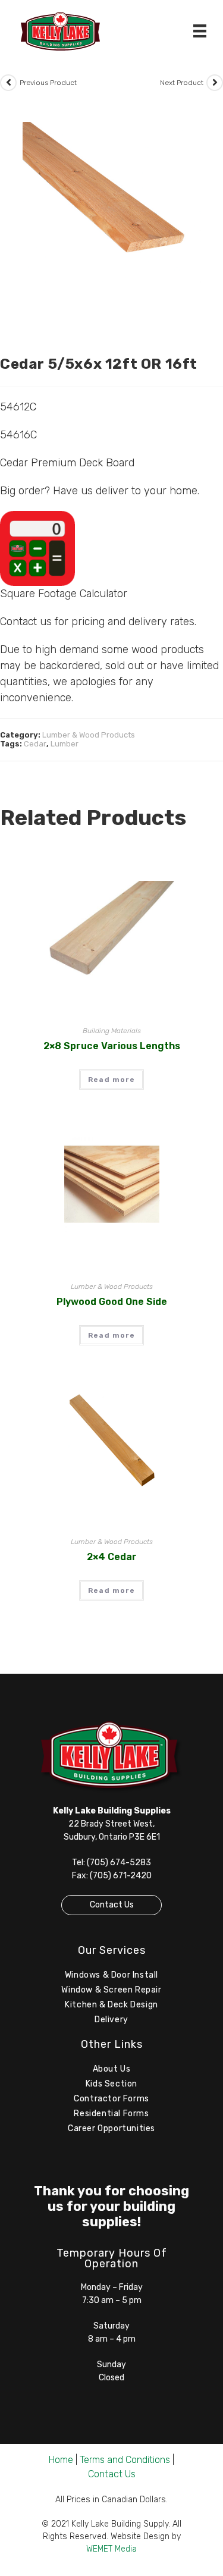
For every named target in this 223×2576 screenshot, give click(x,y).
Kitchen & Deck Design (111, 2005)
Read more (111, 1080)
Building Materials (112, 1031)
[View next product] (215, 83)
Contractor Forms (111, 2099)
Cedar (35, 744)
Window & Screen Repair (111, 1990)
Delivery (111, 2020)
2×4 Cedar (112, 1557)
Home (61, 2460)
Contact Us (112, 1905)
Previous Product (48, 83)
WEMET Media (111, 2549)
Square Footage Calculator (64, 594)
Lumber (65, 744)
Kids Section (111, 2084)
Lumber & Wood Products (89, 735)
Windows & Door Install (111, 1975)
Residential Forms (111, 2114)
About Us (112, 2069)
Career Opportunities (111, 2128)
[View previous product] (8, 83)
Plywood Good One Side (112, 1302)
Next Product (182, 83)
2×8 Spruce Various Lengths (112, 1046)
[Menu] (200, 31)
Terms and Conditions (125, 2460)
